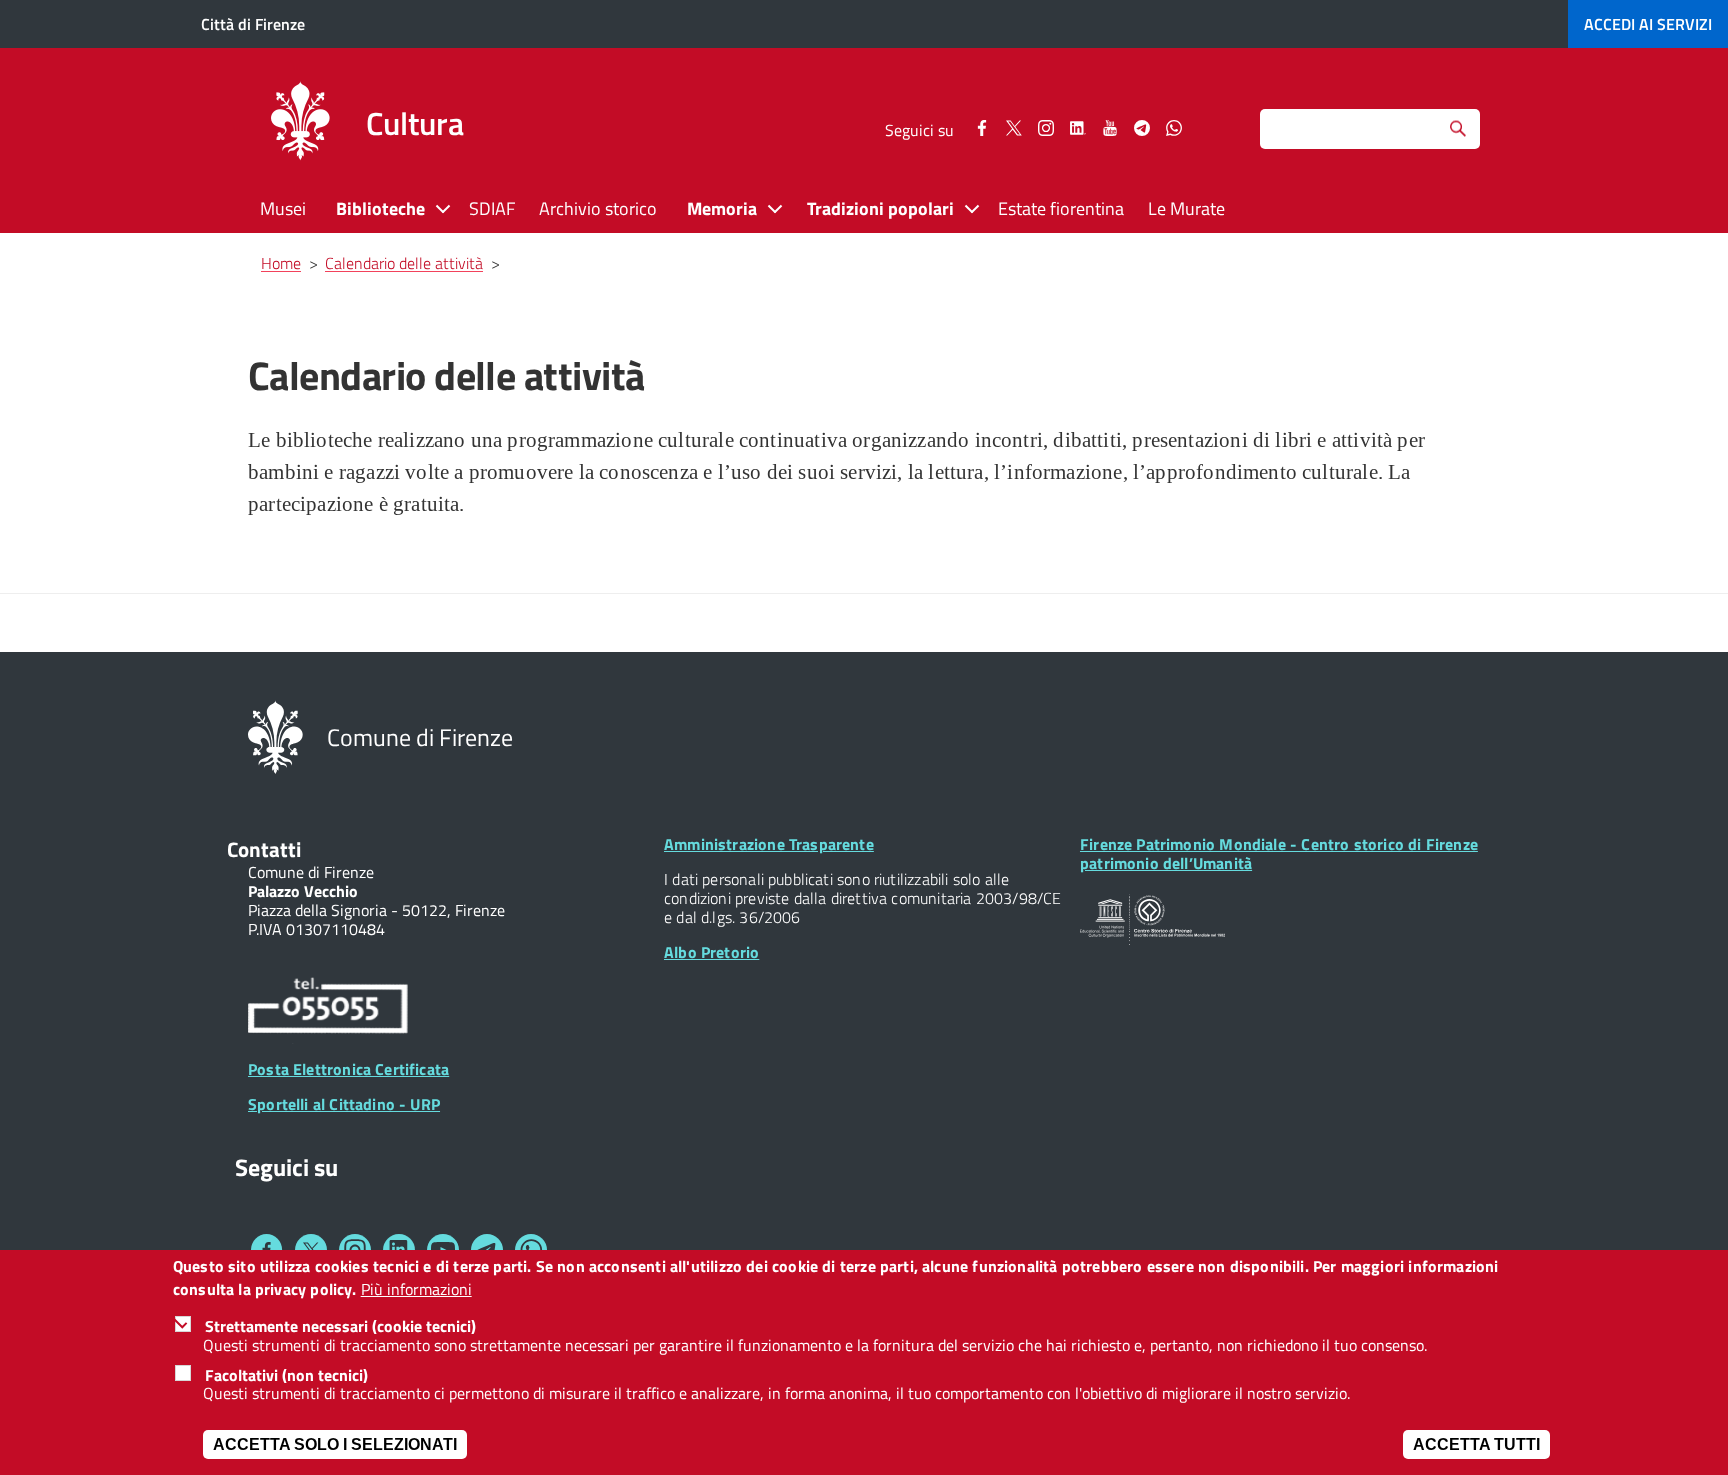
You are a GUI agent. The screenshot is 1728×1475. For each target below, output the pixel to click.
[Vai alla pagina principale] (300, 124)
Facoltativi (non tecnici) (286, 1375)
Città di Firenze (253, 24)
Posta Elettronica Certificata (348, 1069)
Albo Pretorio (711, 952)
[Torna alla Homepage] (275, 736)
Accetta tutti (1476, 1444)
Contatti (264, 849)
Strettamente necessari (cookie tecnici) (340, 1326)
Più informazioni (416, 1289)
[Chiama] (328, 1009)
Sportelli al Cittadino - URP (344, 1104)
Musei (283, 208)
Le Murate (1186, 208)
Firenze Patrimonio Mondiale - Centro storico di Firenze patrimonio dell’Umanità (1279, 853)
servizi (1648, 24)
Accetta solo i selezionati (335, 1444)
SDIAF (492, 208)
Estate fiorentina (1061, 208)
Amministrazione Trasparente (769, 844)
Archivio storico (598, 208)
